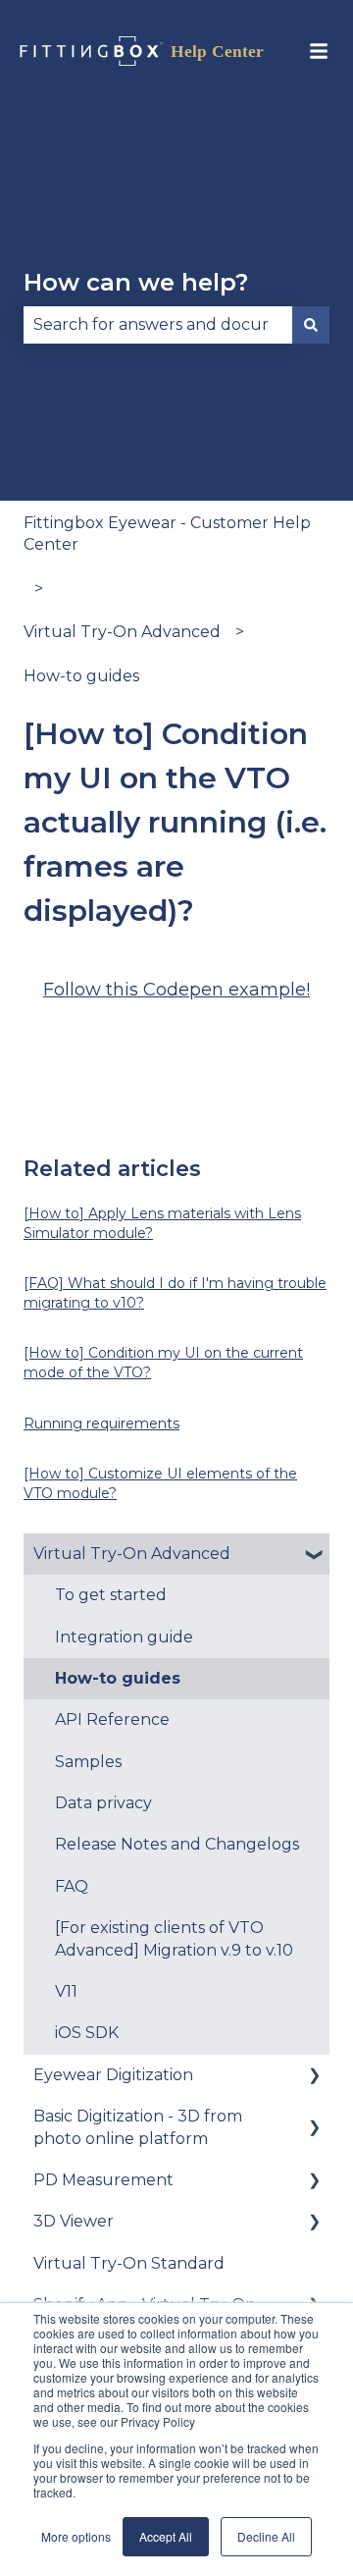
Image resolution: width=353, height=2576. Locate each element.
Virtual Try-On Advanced (122, 632)
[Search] (311, 325)
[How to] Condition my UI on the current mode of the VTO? (163, 1363)
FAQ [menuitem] (72, 1886)
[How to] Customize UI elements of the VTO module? (160, 1483)
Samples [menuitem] (88, 1762)
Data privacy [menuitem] (103, 1803)
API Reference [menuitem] (112, 1719)
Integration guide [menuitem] (124, 1637)
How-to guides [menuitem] (118, 1678)
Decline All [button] (266, 2536)
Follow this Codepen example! (176, 990)
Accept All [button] (166, 2536)
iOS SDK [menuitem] (87, 2033)
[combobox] (158, 325)
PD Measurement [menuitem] (103, 2180)
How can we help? (136, 282)
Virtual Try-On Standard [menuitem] (129, 2263)
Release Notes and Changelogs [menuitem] (177, 1844)
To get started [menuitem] (111, 1595)
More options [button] (76, 2536)
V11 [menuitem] (66, 1991)
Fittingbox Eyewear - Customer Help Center (167, 534)
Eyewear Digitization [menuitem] (113, 2075)
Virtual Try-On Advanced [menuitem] (132, 1554)
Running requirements (101, 1423)
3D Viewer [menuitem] (74, 2221)
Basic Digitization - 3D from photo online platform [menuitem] (138, 2127)
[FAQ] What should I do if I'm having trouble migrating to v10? (175, 1293)
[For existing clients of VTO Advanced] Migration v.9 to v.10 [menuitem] (174, 1938)
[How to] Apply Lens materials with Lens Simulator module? (162, 1223)
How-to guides (81, 676)
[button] (314, 1556)
